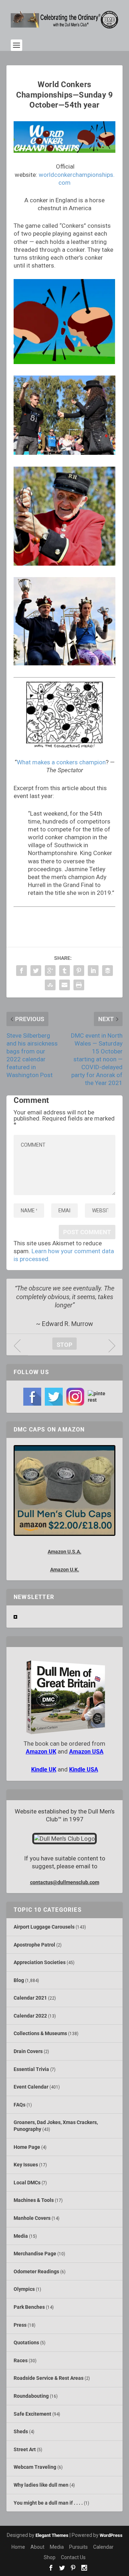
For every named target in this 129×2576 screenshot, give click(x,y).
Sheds (21, 2431)
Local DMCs (27, 2183)
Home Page (27, 2147)
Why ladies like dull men (41, 2485)
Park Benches (29, 2307)
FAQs (20, 2105)
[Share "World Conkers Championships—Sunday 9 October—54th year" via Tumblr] (64, 971)
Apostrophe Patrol (34, 1945)
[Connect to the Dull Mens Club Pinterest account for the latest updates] (97, 1397)
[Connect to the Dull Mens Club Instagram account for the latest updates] (75, 1397)
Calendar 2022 (30, 2016)
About (37, 2547)
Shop (50, 2557)
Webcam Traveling (35, 2467)
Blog (19, 1980)
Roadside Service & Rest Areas (49, 2378)
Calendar (103, 2547)
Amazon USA (86, 1752)
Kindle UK (44, 1770)
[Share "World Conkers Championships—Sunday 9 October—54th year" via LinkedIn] (93, 971)
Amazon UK (41, 1752)
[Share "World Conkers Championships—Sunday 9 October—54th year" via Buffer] (107, 971)
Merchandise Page (35, 2254)
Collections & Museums (40, 2033)
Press (20, 2325)
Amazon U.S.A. (64, 1552)
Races (21, 2360)
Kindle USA (84, 1770)
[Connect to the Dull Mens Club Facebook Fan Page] (32, 1397)
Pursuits (78, 2547)
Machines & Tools (34, 2200)
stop (62, 1345)
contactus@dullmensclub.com (65, 1882)
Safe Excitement (32, 2414)
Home (18, 2547)
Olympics (24, 2289)
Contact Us (73, 2557)
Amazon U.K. (65, 1570)
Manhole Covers (32, 2218)
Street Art (25, 2449)
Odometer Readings (36, 2271)
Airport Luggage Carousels (44, 1927)
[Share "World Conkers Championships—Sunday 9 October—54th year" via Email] (64, 985)
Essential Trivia (31, 2069)
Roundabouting (31, 2396)
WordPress (111, 2535)
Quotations (26, 2343)
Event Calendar (31, 2087)
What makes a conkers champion (61, 762)
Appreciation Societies (40, 1962)
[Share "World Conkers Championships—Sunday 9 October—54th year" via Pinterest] (79, 971)
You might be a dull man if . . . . (48, 2503)
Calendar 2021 (30, 1998)
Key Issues (26, 2165)
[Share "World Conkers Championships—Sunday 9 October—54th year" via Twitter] (36, 971)
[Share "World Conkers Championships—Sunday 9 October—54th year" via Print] (79, 985)
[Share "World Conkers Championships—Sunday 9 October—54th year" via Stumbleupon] (50, 985)
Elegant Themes (52, 2535)
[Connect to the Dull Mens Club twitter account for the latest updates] (54, 1397)
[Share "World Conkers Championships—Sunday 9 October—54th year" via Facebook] (21, 971)
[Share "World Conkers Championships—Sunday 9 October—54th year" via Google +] (50, 971)
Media (21, 2236)
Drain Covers (28, 2051)
